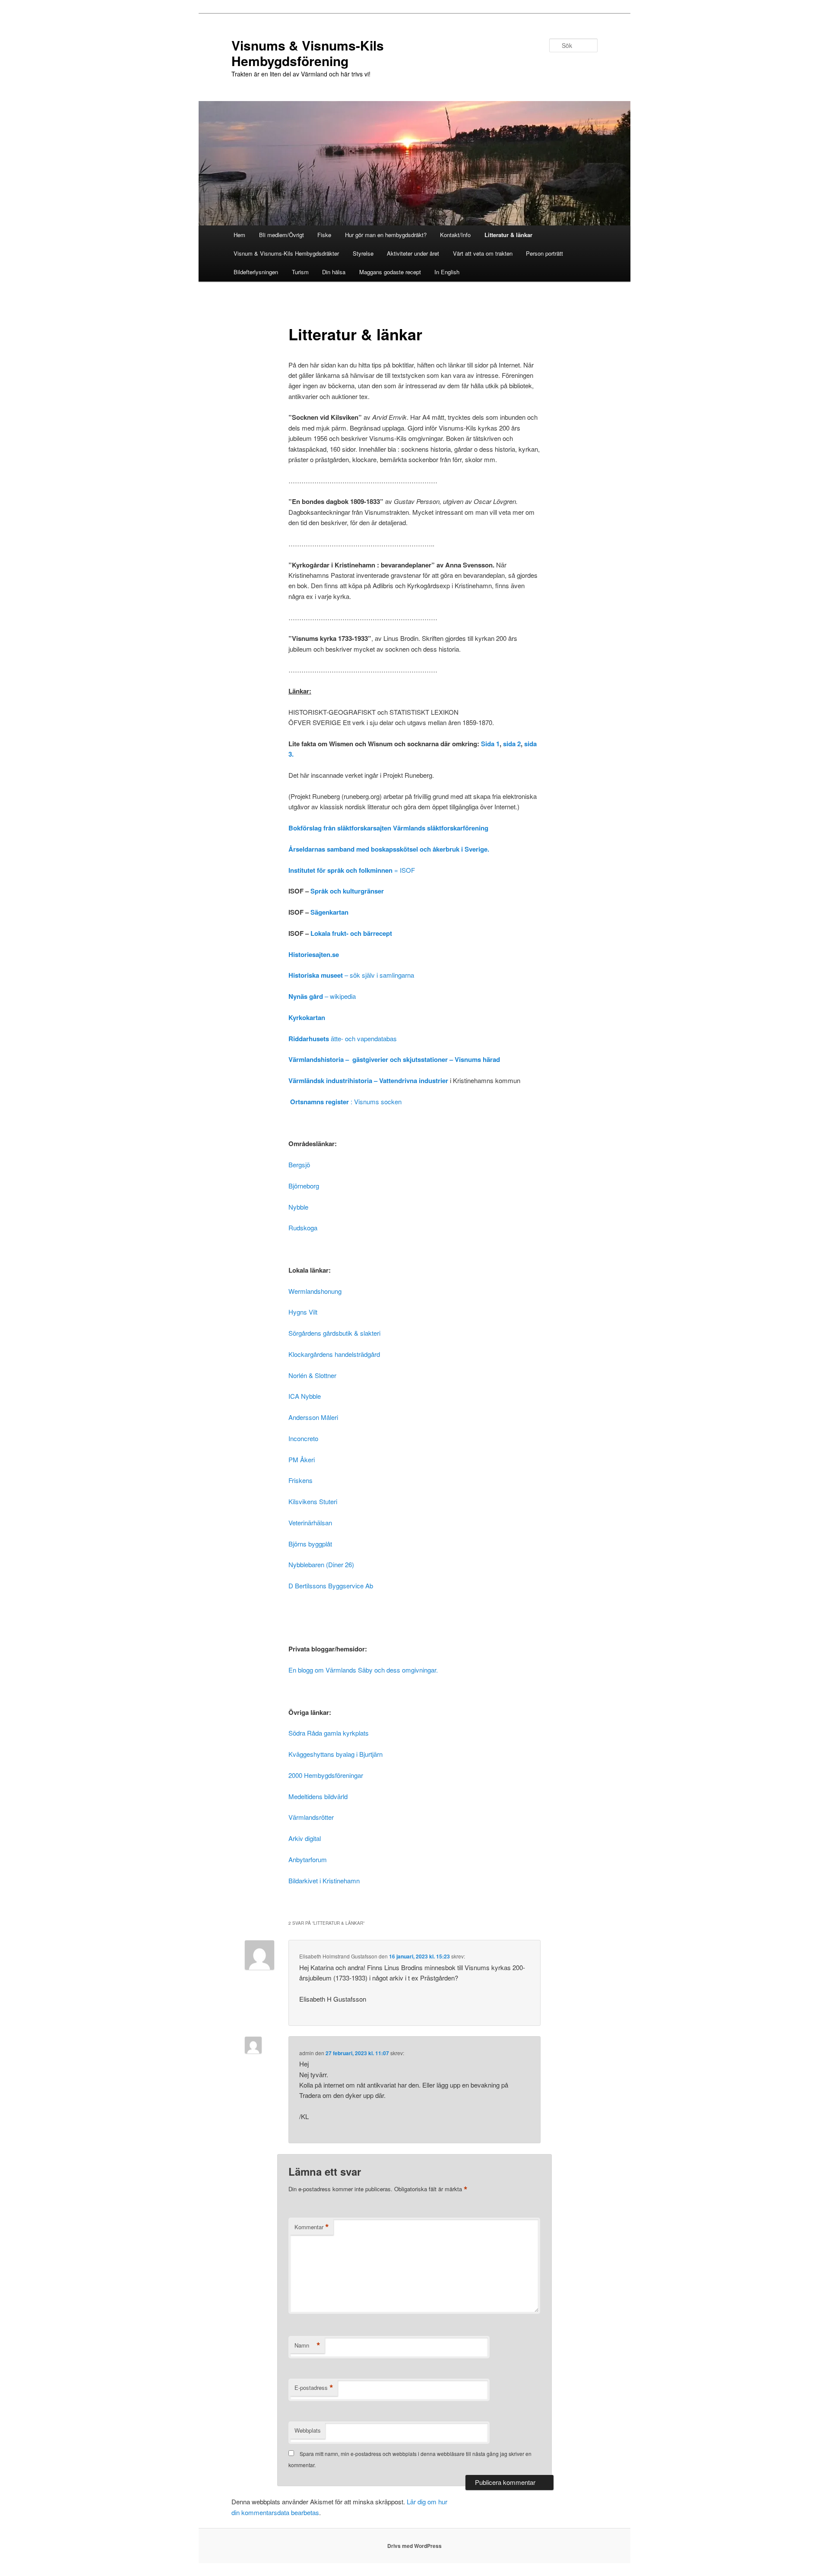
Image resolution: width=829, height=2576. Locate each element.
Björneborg (304, 1186)
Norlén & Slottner (312, 1375)
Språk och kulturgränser (347, 891)
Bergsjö (299, 1164)
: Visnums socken (346, 1101)
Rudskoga (303, 1228)
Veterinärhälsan (311, 1522)
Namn (307, 2345)
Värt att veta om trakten (483, 253)
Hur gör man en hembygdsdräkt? (386, 235)
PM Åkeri (302, 1459)
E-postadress (314, 2388)
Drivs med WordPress (414, 2546)
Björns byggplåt (310, 1544)
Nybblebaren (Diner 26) (321, 1564)
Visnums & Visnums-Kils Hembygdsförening (308, 53)
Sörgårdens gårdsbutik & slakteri (334, 1333)
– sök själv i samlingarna (351, 975)
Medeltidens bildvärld (318, 1796)
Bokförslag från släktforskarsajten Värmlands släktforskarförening (388, 828)
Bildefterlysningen (256, 272)
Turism (300, 272)
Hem (239, 235)
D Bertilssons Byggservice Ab (331, 1586)
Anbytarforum (308, 1859)
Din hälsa (334, 272)
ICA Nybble (305, 1396)
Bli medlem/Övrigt (282, 235)
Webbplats (308, 2430)
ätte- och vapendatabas (343, 1038)
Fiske (324, 235)
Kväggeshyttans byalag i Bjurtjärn (335, 1754)
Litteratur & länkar (508, 235)
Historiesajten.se (314, 954)
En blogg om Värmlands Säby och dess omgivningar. (363, 1670)
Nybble (298, 1207)
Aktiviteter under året (413, 253)
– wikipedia (322, 996)
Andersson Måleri (313, 1417)
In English (447, 272)
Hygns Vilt (303, 1312)
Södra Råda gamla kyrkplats (329, 1733)
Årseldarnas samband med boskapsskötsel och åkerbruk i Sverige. (389, 849)
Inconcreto (303, 1438)
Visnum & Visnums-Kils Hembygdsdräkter (286, 253)
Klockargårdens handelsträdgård (334, 1354)
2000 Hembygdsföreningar (326, 1775)
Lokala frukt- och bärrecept (351, 933)
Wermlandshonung (315, 1291)
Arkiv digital (305, 1838)
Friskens (301, 1480)
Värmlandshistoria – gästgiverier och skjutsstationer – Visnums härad (394, 1059)
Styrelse (363, 253)
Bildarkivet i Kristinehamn (324, 1881)
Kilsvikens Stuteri (313, 1501)
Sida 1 (490, 744)
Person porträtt (544, 253)
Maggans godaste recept (390, 272)
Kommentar (312, 2227)
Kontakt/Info (455, 235)
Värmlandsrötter (311, 1817)
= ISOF (352, 870)
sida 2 (512, 744)
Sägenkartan (329, 912)
